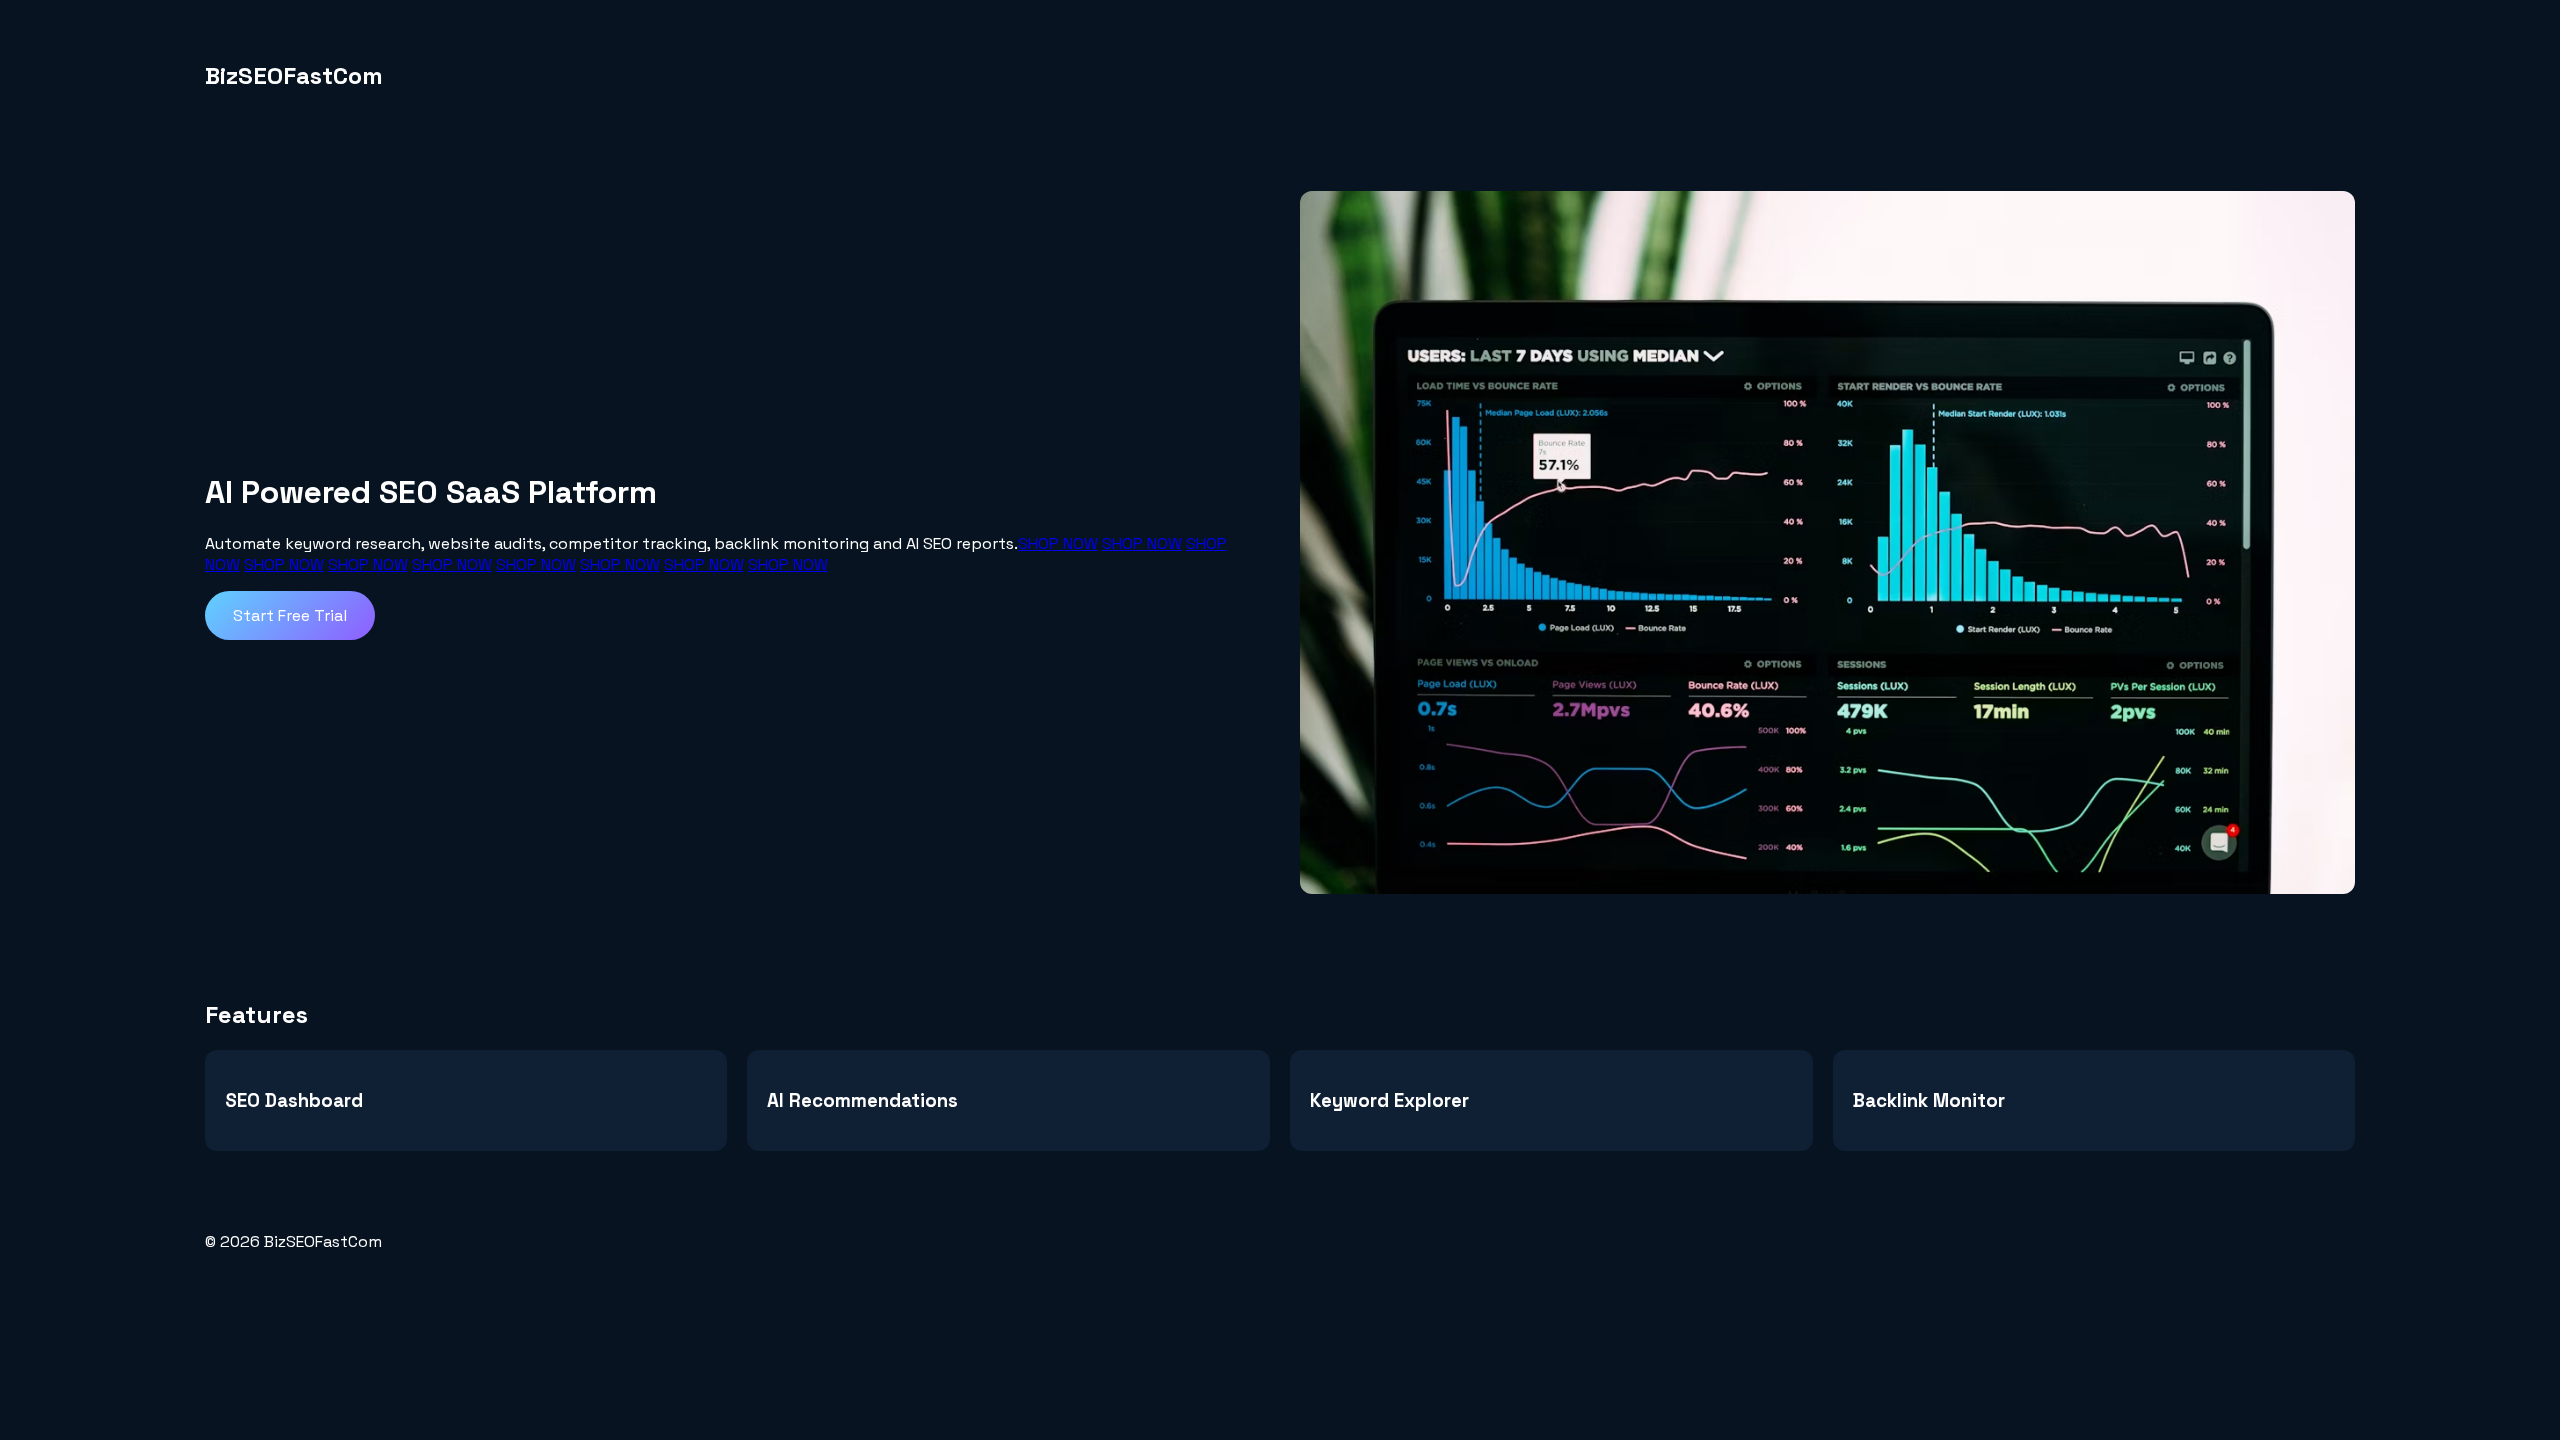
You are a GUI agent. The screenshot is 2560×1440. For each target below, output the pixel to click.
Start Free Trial (290, 615)
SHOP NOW (1058, 543)
